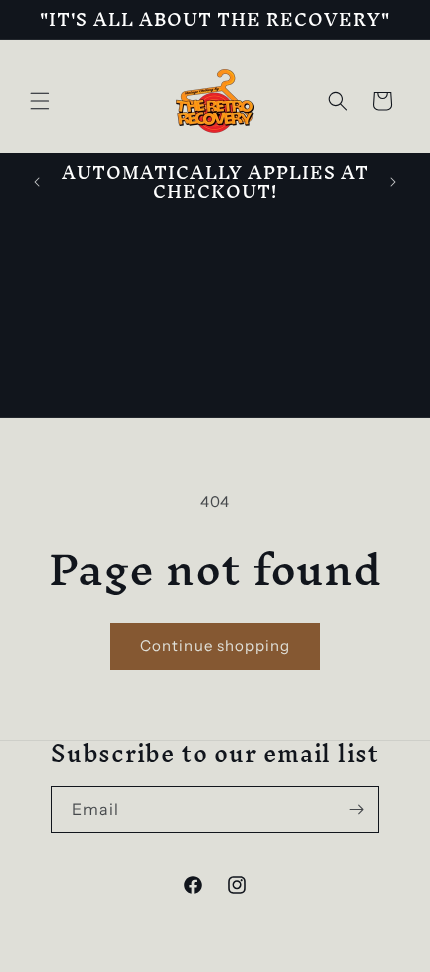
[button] (40, 101)
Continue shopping (215, 645)
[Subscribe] (356, 809)
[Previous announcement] (37, 182)
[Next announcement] (393, 182)
